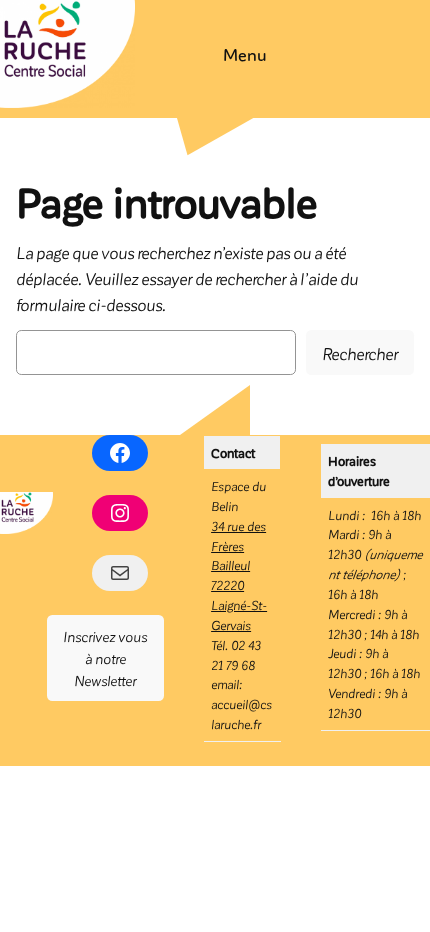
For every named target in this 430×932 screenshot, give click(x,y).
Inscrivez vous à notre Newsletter (105, 658)
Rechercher (360, 353)
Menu (245, 54)
